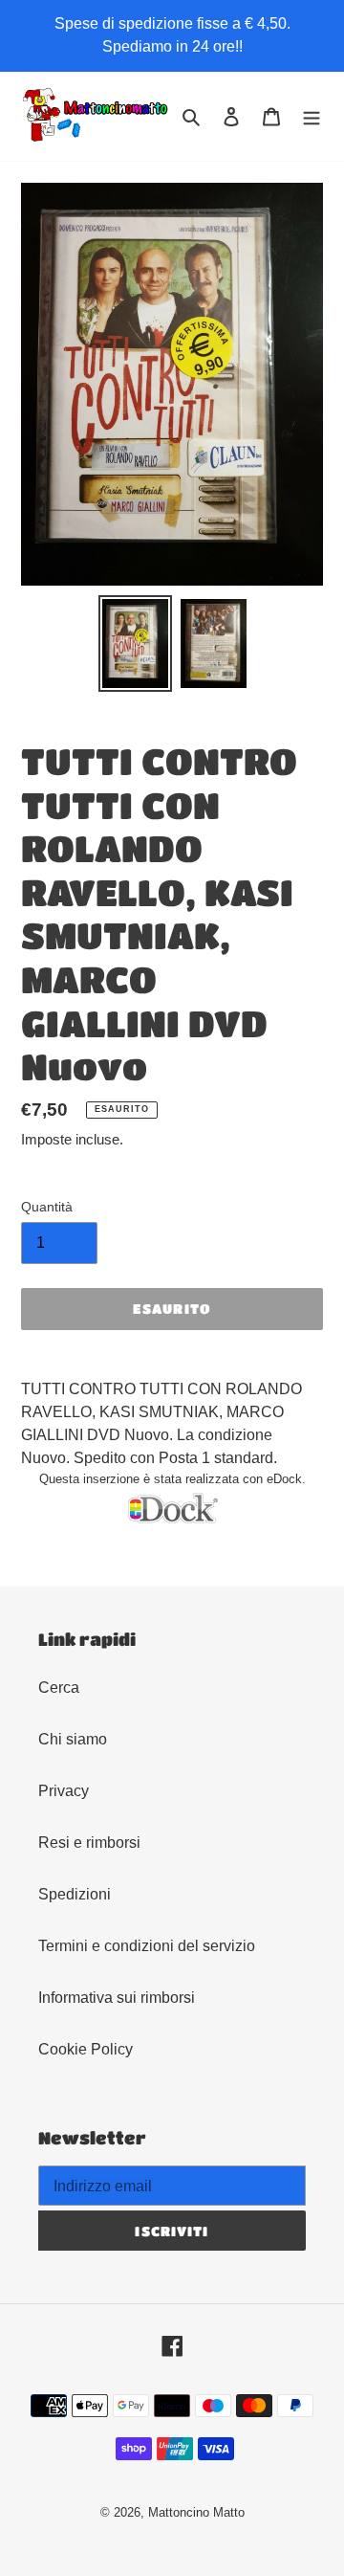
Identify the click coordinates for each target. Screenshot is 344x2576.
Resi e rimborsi (89, 1843)
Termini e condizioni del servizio (147, 1946)
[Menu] (312, 117)
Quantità (47, 1207)
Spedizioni (75, 1894)
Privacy (64, 1791)
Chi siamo (73, 1739)
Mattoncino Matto (196, 2512)
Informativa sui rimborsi (117, 1998)
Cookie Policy (86, 2049)
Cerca (59, 1688)
